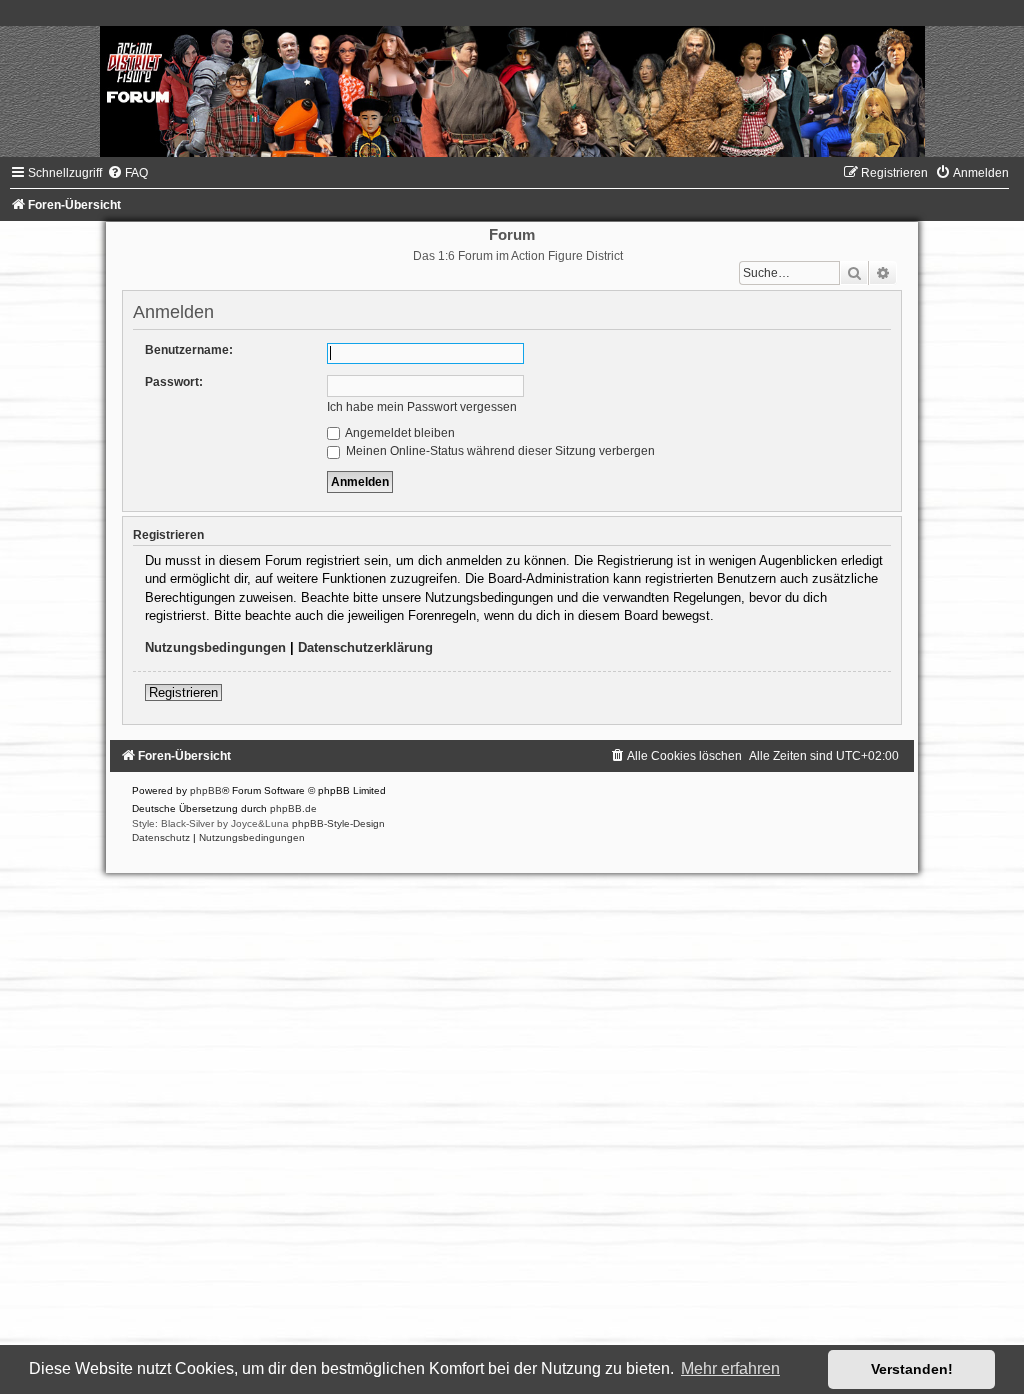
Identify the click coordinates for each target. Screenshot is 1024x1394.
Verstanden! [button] (912, 1369)
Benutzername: (189, 350)
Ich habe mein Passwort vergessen (422, 407)
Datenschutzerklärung (365, 647)
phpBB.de (293, 808)
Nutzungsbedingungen (215, 647)
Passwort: (174, 382)
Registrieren (183, 692)
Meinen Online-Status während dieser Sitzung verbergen (499, 451)
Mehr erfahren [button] (730, 1368)
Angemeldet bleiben (399, 433)
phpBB (206, 790)
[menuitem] (127, 173)
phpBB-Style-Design (338, 823)
